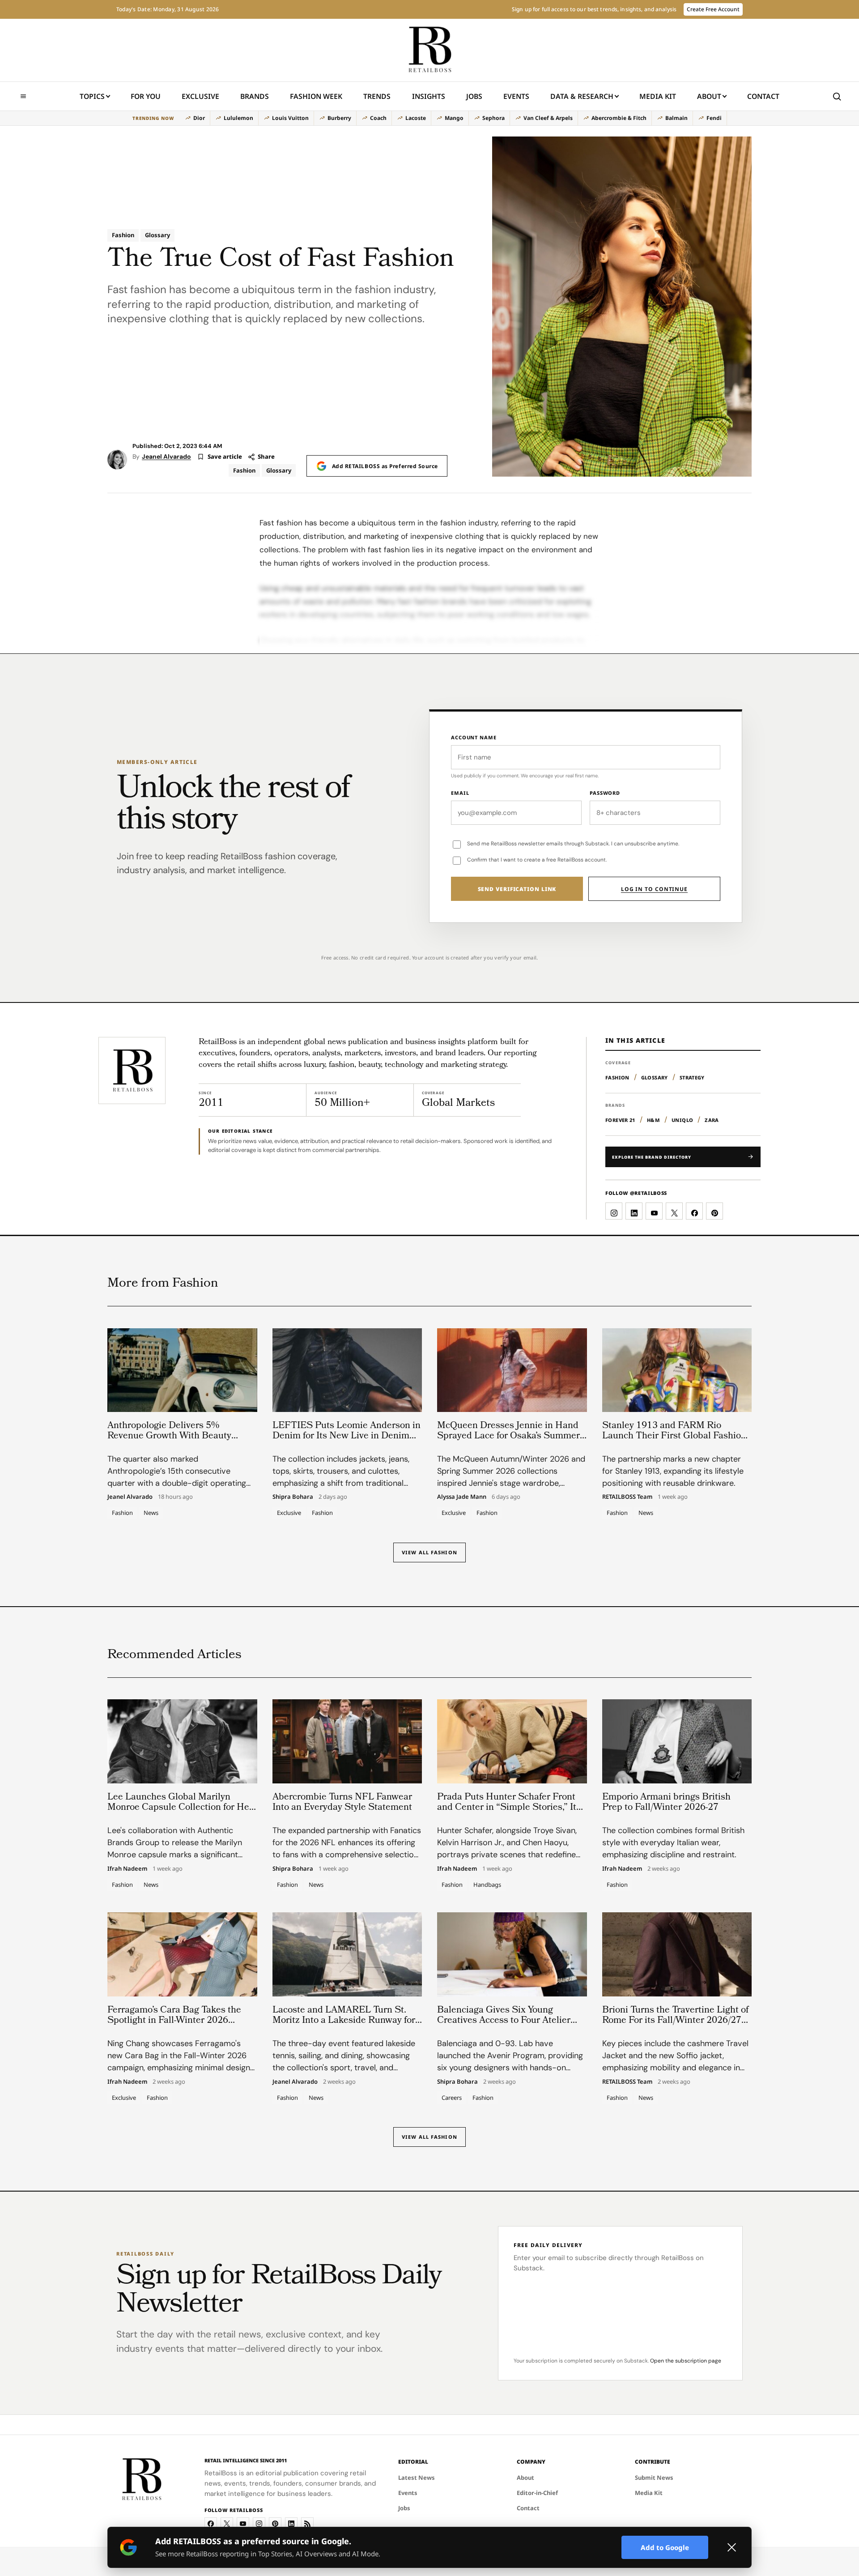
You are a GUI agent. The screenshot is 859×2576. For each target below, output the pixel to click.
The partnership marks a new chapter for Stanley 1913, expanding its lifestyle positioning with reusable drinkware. (673, 1471)
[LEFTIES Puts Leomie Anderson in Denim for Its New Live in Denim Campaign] (347, 1370)
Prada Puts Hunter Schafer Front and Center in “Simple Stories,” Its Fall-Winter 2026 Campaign (509, 1808)
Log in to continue (654, 889)
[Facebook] (211, 2524)
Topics (92, 96)
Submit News (654, 2478)
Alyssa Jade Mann (462, 1497)
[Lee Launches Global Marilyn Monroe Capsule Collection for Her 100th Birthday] (182, 1741)
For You (146, 96)
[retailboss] (429, 50)
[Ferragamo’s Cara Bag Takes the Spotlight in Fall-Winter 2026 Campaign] (182, 1954)
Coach (378, 118)
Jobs (474, 96)
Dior (199, 118)
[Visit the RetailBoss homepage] (132, 1070)
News (151, 1513)
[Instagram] (259, 2524)
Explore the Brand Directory (652, 1157)
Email (460, 793)
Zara (712, 1120)
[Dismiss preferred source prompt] (731, 2547)
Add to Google (665, 2547)
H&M (653, 1120)
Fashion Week (316, 96)
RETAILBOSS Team (627, 1497)
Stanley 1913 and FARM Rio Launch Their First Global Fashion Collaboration (674, 1436)
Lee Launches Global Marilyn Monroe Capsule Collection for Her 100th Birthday (180, 1808)
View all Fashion (429, 1552)
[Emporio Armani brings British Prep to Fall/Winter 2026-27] (677, 1741)
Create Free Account (713, 9)
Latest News (417, 2478)
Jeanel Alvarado (166, 456)
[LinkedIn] (291, 2524)
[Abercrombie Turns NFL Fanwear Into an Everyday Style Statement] (347, 1741)
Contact (763, 96)
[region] (429, 118)
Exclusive (200, 96)
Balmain (676, 118)
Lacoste (416, 118)
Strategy (692, 1077)
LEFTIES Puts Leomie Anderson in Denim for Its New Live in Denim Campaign (347, 1436)
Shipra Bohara (293, 1497)
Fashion (123, 235)
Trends (377, 96)
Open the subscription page (686, 2361)
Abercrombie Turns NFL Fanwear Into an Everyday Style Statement (342, 1803)
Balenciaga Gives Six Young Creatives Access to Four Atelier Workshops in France (504, 2021)
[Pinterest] (275, 2524)
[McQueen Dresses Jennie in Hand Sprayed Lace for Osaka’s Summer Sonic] (512, 1370)
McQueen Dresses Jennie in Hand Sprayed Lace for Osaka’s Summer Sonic (508, 1436)
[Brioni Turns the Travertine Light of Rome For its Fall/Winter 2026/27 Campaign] (677, 1954)
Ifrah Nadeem (127, 1868)
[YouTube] (243, 2524)
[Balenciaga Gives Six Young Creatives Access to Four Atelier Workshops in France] (512, 1954)
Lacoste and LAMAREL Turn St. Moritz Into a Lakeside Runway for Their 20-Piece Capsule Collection (344, 2021)
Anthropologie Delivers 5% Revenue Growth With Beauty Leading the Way (169, 1436)
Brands (255, 96)
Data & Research (582, 96)
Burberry (339, 118)
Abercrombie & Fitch (619, 118)
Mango (454, 118)
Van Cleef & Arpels (548, 118)
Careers (452, 2097)
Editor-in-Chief (537, 2493)
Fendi (714, 118)
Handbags (487, 1884)
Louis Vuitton (290, 118)
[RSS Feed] (307, 2524)
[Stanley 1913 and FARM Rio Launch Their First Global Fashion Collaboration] (677, 1370)
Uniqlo (682, 1120)
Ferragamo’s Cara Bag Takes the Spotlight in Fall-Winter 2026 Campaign (174, 2021)
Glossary (157, 235)
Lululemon (238, 118)
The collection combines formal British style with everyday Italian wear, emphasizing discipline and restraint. (673, 1842)
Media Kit (658, 99)
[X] (227, 2524)
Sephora (493, 118)
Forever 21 (620, 1120)
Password (605, 793)
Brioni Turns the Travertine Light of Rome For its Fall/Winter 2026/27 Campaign (675, 2021)
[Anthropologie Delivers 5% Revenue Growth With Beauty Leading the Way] (182, 1370)
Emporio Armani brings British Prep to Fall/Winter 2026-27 (666, 1803)
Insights (429, 96)
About (709, 96)
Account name (474, 737)
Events (516, 96)
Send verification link (517, 889)
